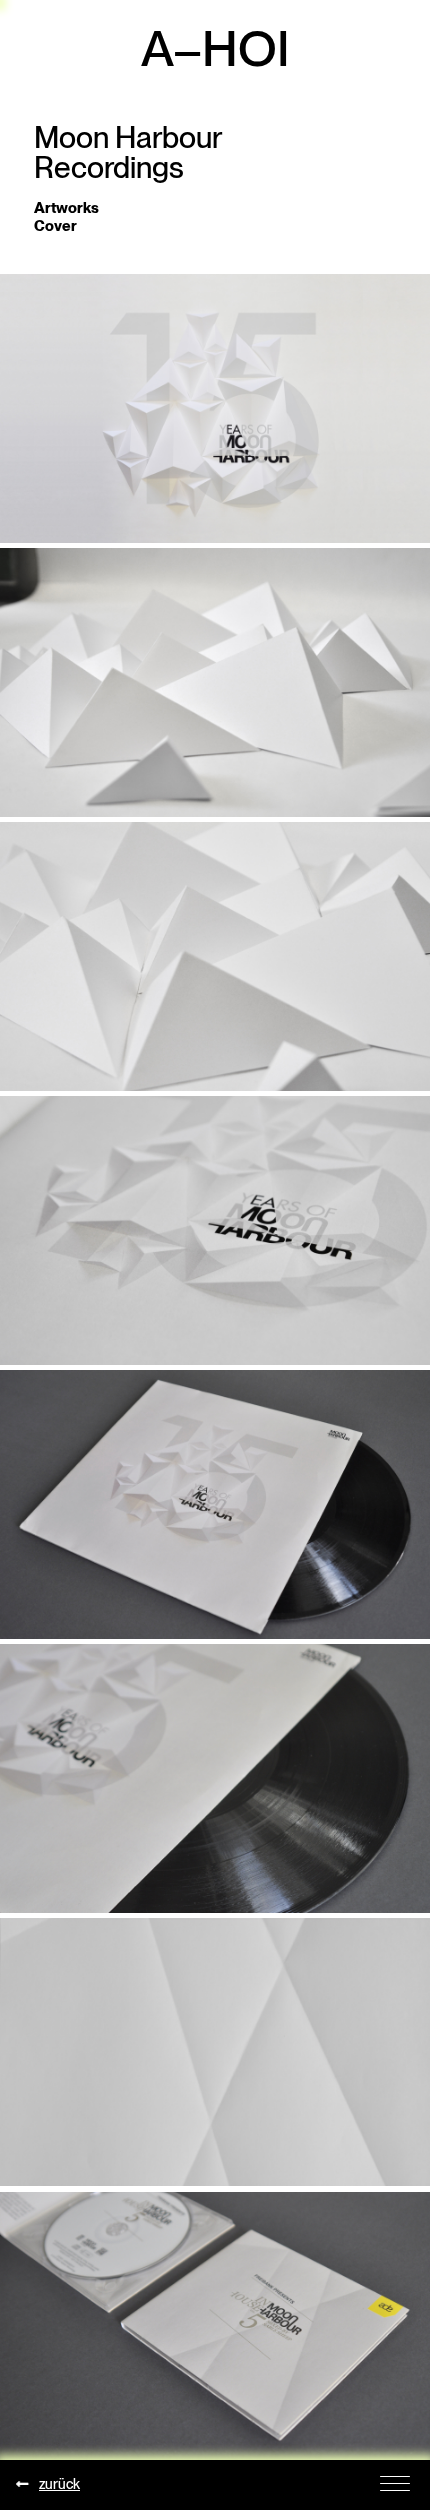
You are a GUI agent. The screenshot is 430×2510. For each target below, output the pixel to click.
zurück (59, 2484)
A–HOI (215, 48)
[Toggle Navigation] (395, 2482)
